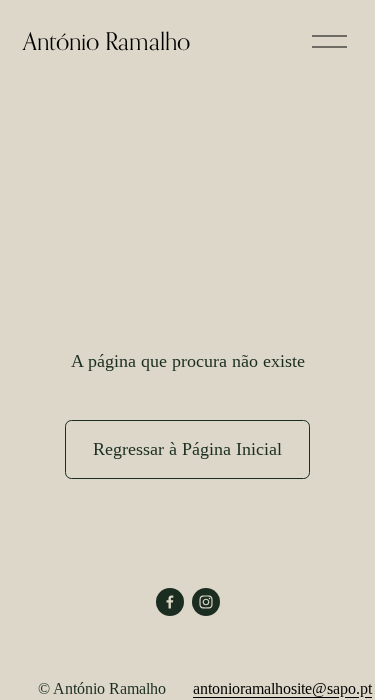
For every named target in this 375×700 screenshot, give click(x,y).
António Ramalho (106, 41)
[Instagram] (206, 602)
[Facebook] (170, 602)
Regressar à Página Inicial (187, 449)
